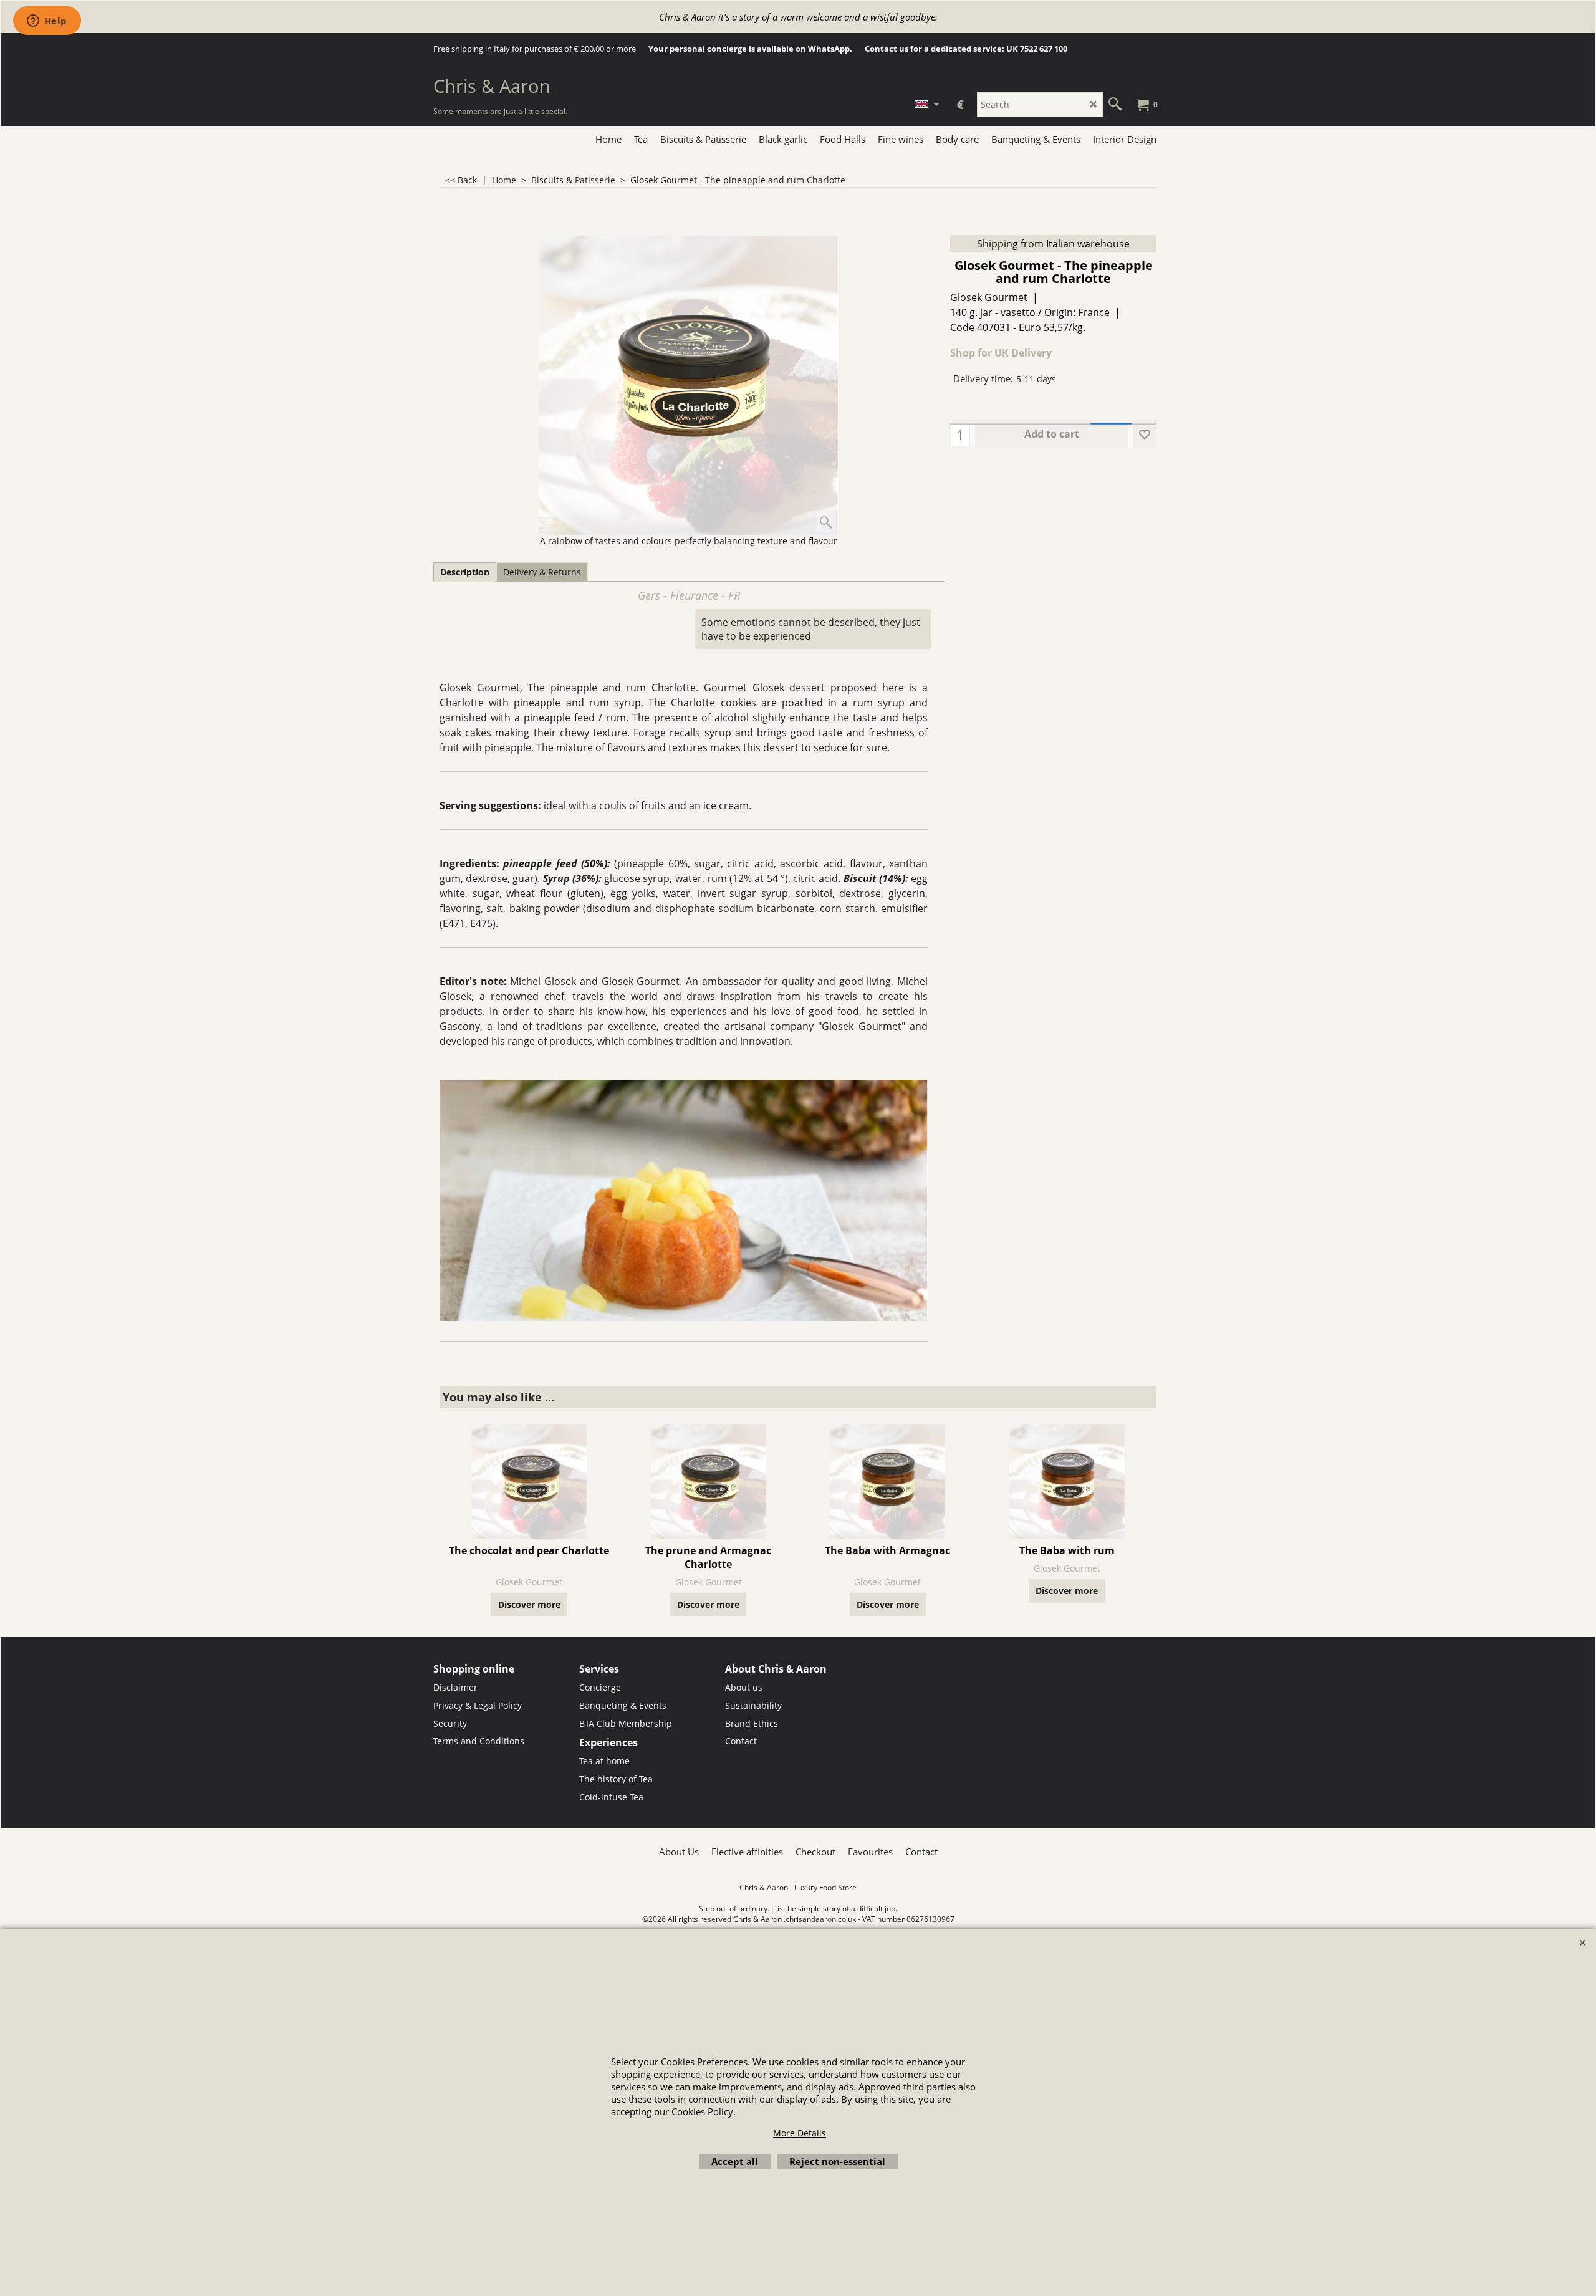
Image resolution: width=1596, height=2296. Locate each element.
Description (465, 572)
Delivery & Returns (542, 572)
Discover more (529, 1604)
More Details (800, 2133)
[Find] (1115, 105)
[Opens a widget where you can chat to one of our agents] (47, 22)
